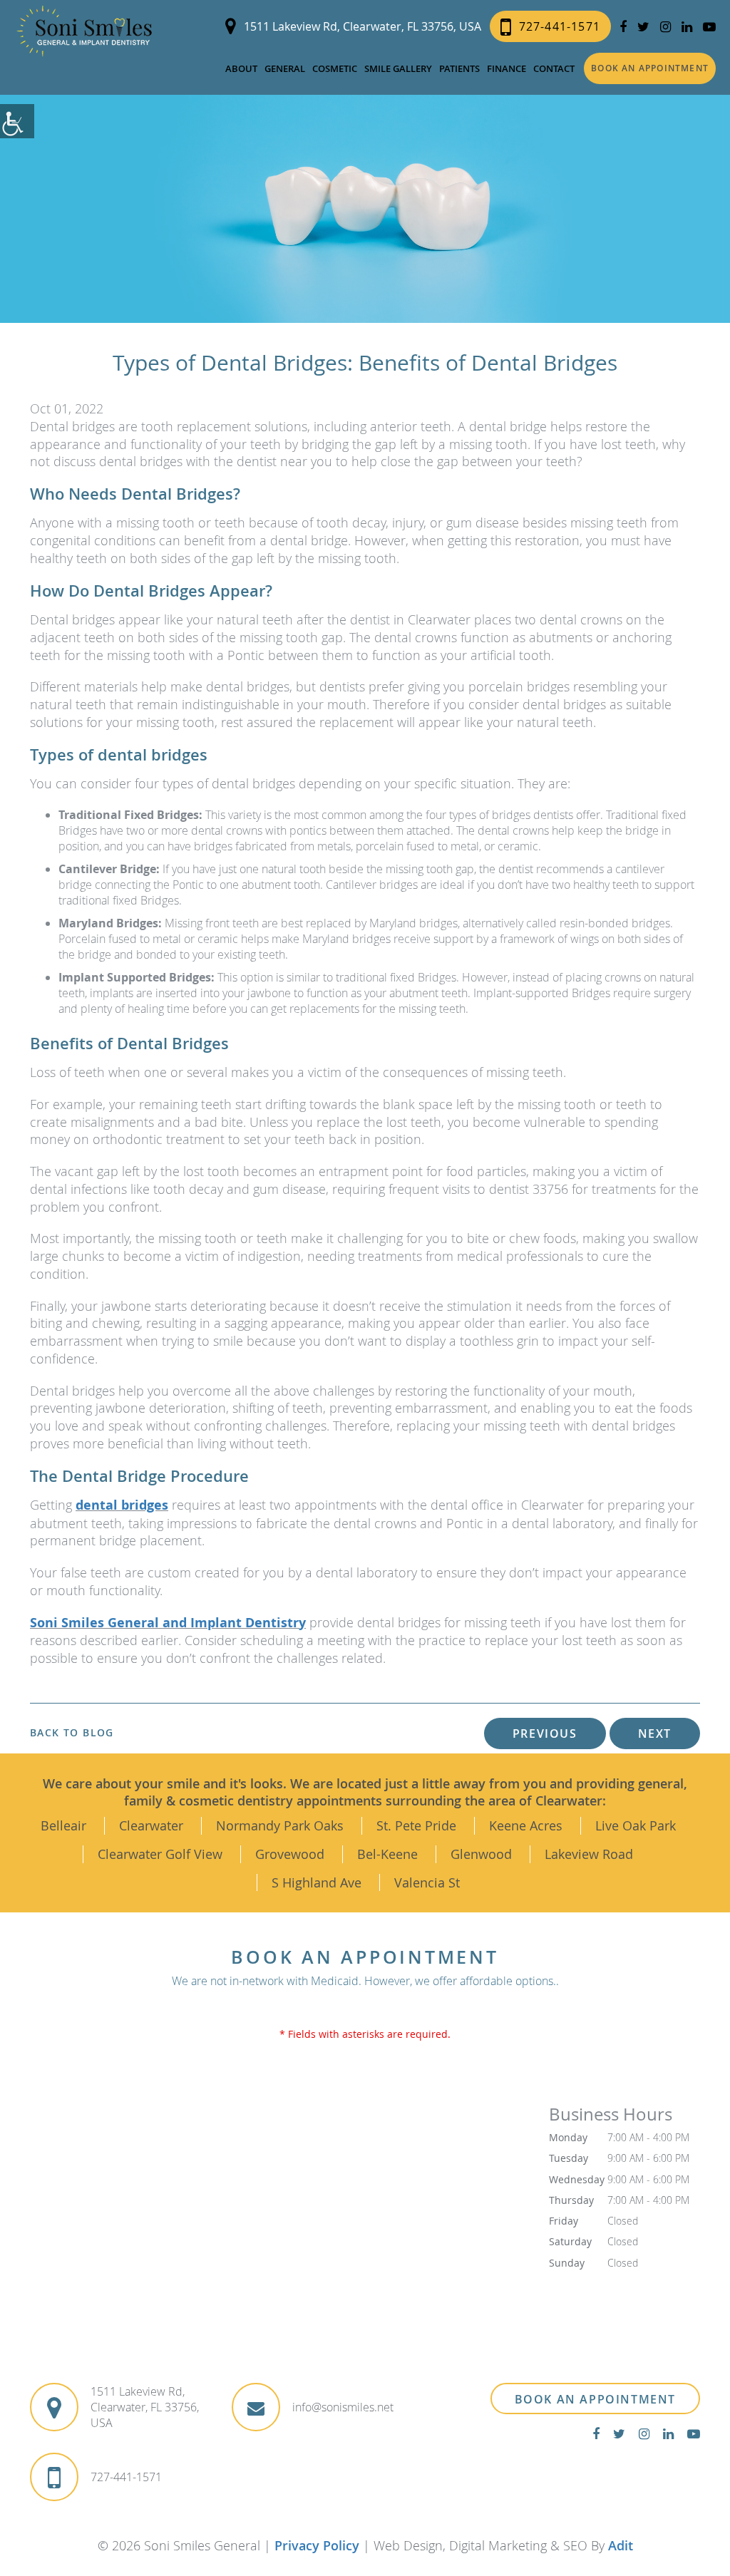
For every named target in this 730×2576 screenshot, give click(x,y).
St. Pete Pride (416, 1825)
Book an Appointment (650, 68)
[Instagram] (665, 27)
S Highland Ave (317, 1882)
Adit (621, 2545)
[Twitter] (643, 27)
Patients (459, 68)
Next (655, 1733)
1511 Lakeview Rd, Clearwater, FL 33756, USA (363, 26)
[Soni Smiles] (84, 31)
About (241, 68)
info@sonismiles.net (343, 2407)
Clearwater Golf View (160, 1854)
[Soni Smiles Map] (279, 2219)
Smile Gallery (398, 68)
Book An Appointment (595, 2399)
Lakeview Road (589, 1854)
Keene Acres (526, 1825)
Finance (507, 68)
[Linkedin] (687, 27)
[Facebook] (623, 27)
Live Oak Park (636, 1825)
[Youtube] (709, 27)
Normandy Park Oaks (280, 1825)
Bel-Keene (387, 1854)
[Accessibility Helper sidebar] (17, 121)
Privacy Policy (317, 2545)
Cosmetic (335, 68)
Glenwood (481, 1854)
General (285, 68)
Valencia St (427, 1882)
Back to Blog (72, 1733)
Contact (554, 68)
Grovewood (290, 1854)
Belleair (63, 1825)
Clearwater (151, 1825)
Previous (545, 1733)
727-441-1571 (560, 26)
